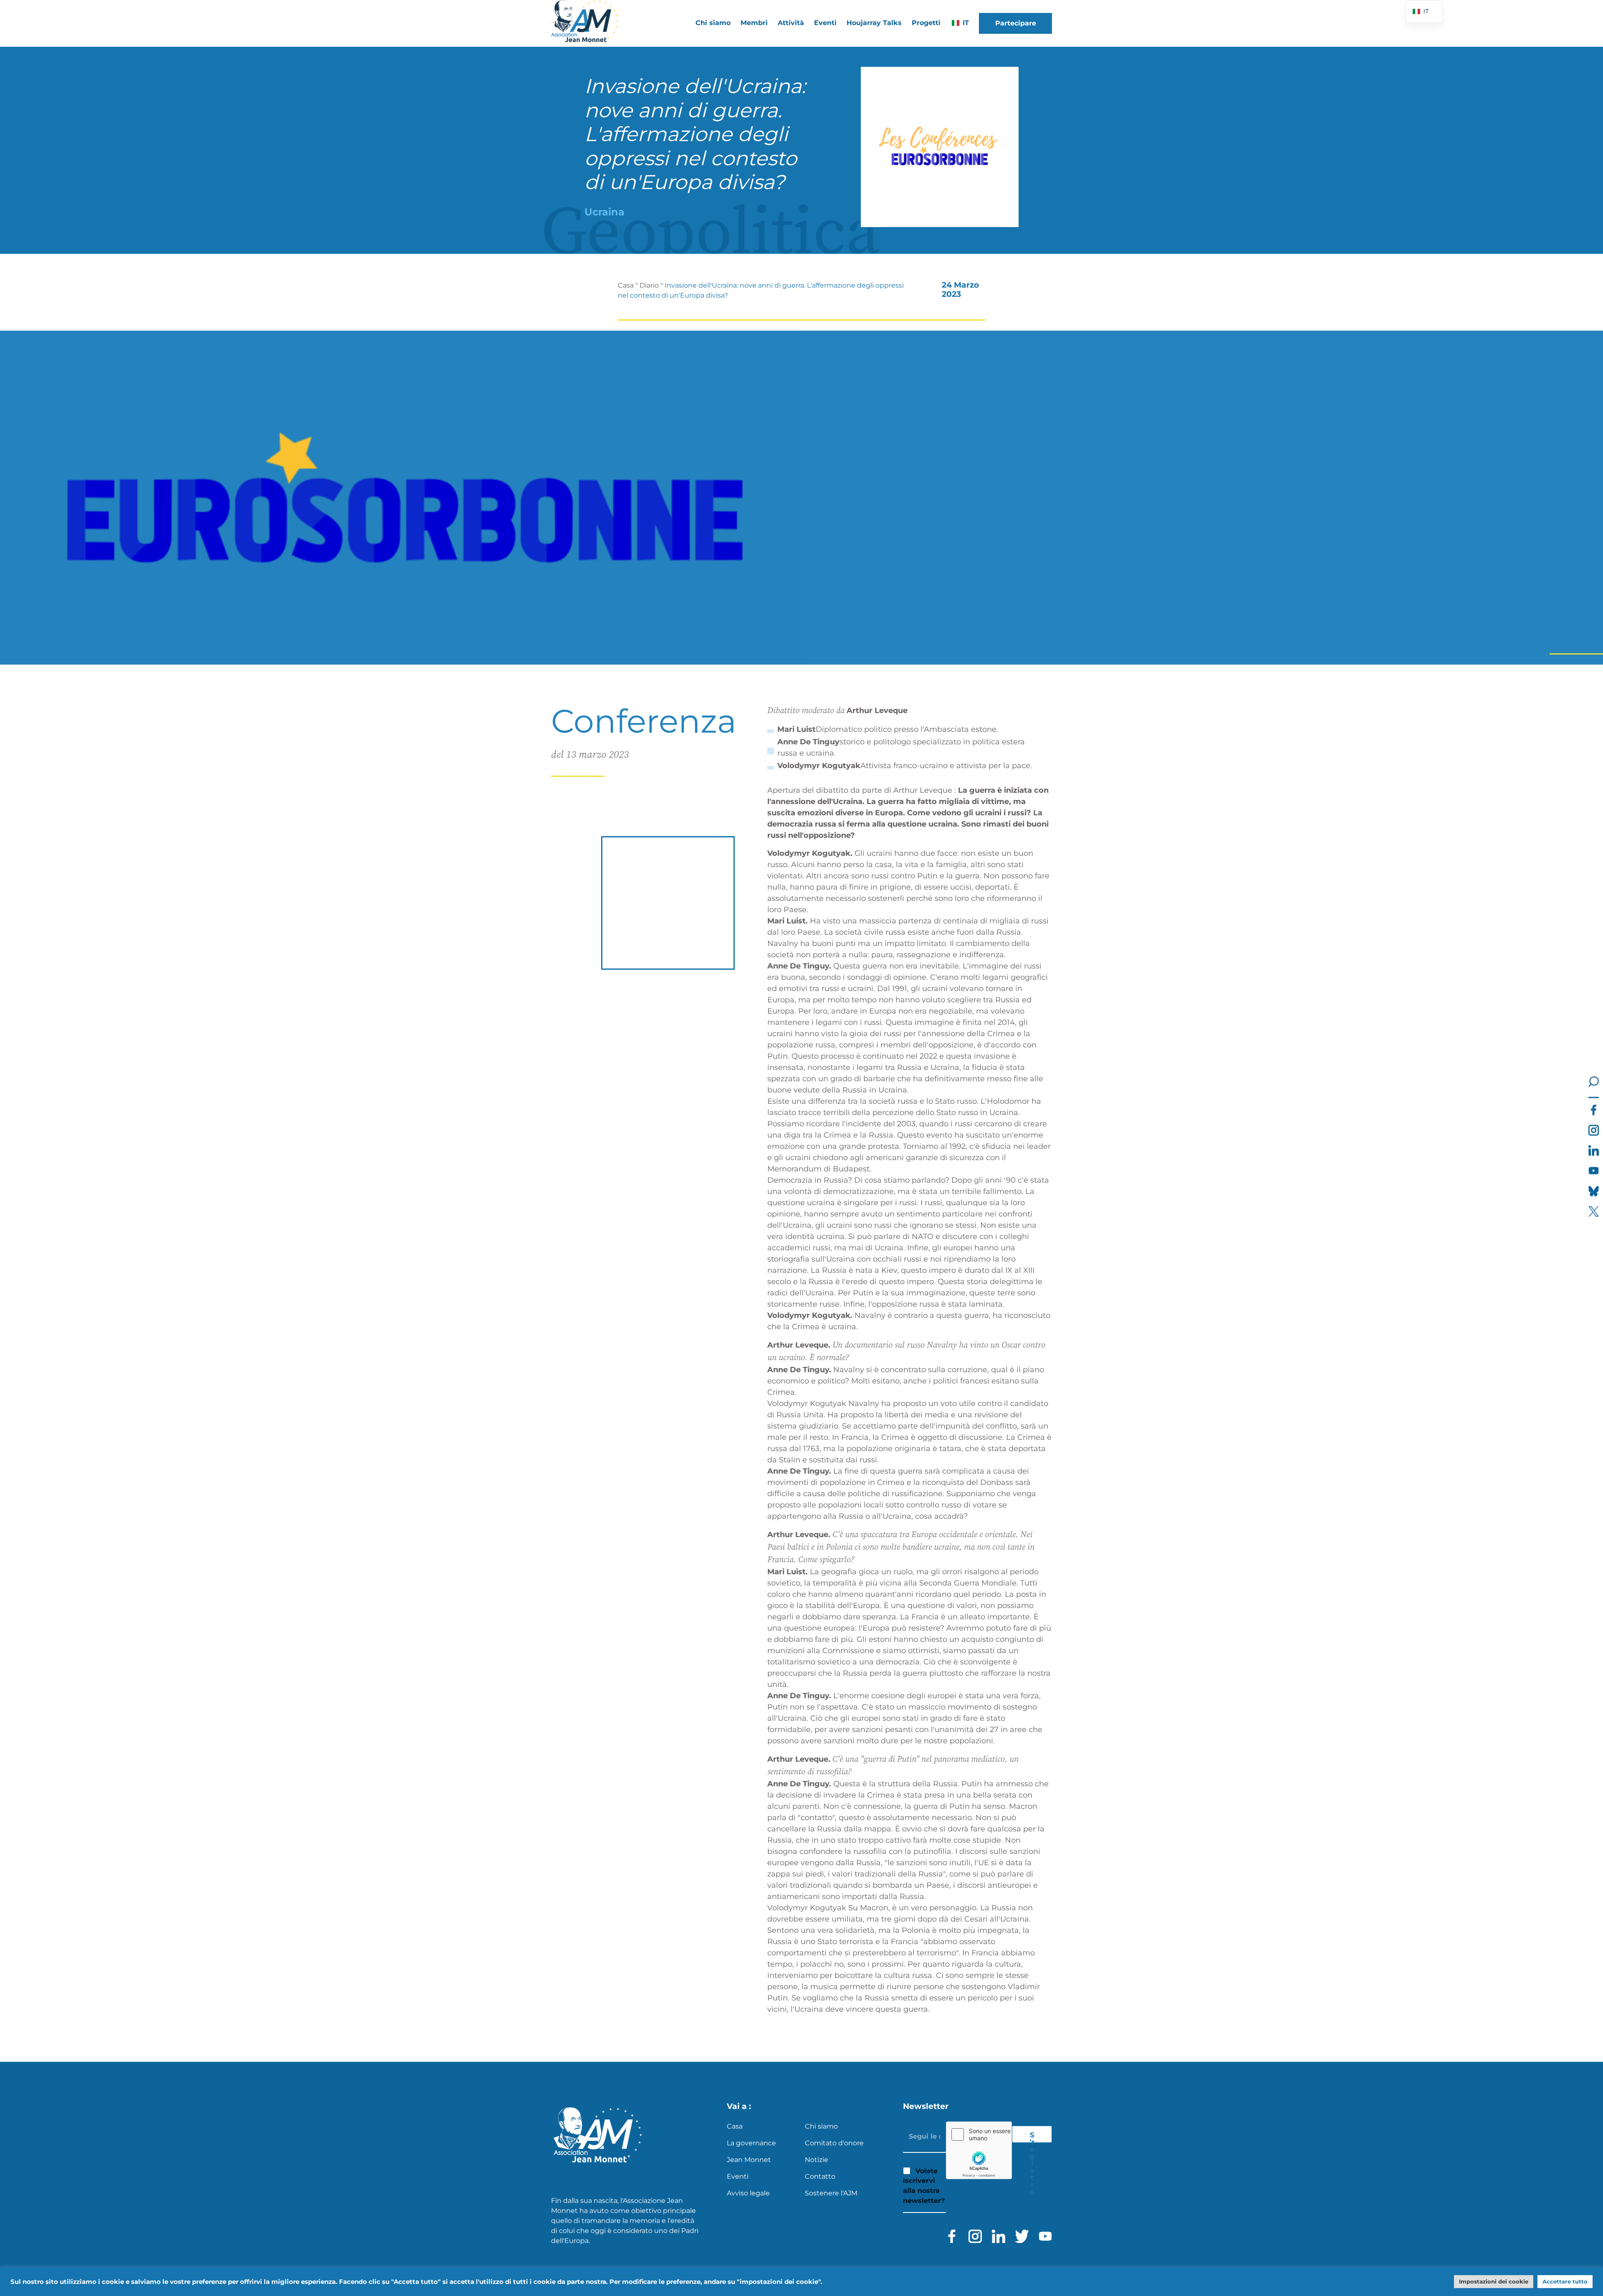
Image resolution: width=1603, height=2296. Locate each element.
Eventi (825, 23)
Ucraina (604, 212)
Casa (626, 285)
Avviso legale (748, 2193)
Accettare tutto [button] (1565, 2281)
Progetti (926, 23)
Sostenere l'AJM (831, 2193)
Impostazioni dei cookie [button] (1494, 2281)
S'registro (1032, 2137)
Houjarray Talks (874, 23)
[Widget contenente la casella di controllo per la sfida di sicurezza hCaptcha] (979, 2150)
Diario (649, 285)
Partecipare (1016, 23)
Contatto (820, 2176)
